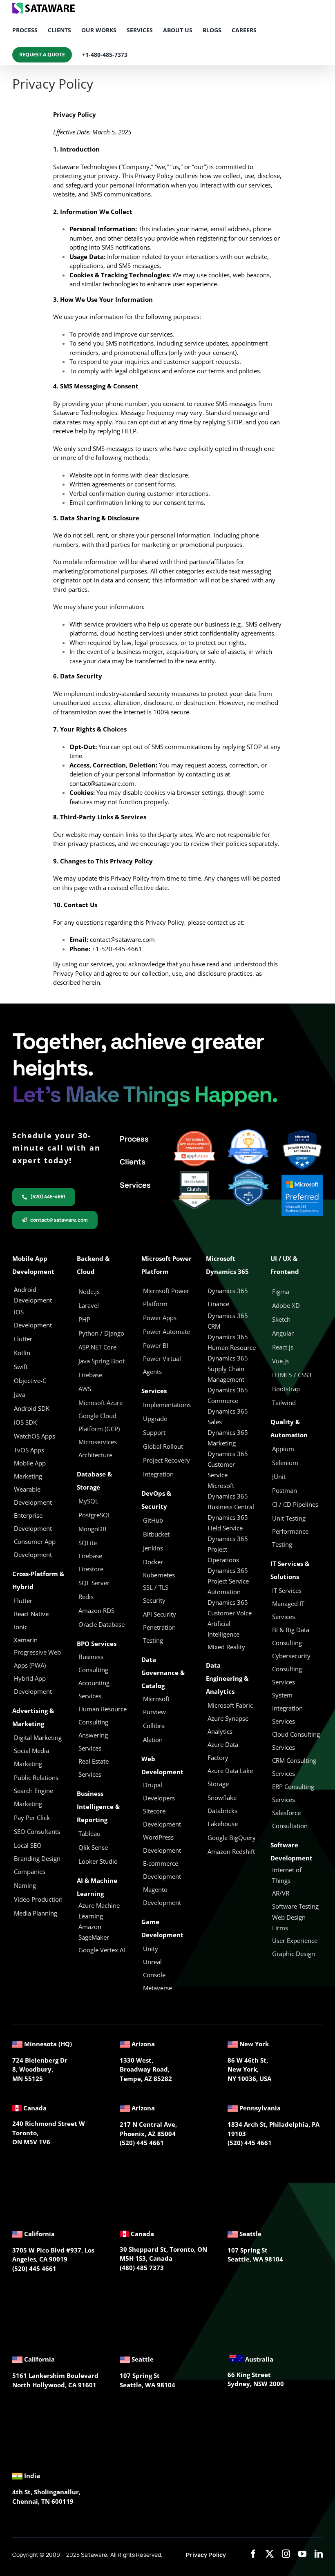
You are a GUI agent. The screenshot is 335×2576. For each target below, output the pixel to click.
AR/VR (281, 1893)
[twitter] (270, 2554)
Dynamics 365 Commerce (228, 1395)
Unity (151, 1949)
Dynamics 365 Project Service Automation (228, 1581)
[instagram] (286, 2554)
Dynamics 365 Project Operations (228, 1549)
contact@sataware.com (102, 783)
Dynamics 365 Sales (228, 1416)
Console (155, 1975)
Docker (153, 1562)
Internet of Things (287, 1875)
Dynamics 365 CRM (228, 1321)
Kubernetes (159, 1575)
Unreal (153, 1962)
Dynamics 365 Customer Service (228, 1464)
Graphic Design (294, 1954)
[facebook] (253, 2554)
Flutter (23, 1601)
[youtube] (302, 2554)
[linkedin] (319, 2554)
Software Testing (295, 1906)
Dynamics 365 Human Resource (232, 1342)
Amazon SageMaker (94, 1932)
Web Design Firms (289, 1923)
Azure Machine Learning (99, 1911)
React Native (31, 1614)
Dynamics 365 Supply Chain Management (228, 1369)
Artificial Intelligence (223, 1629)
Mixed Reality (226, 1647)
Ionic (21, 1627)
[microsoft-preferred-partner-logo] (302, 1178)
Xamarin (26, 1640)
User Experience (295, 1940)
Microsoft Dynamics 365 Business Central (231, 1496)
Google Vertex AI (102, 1950)
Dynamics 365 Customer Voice (230, 1608)
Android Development (33, 1295)
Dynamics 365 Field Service (228, 1523)
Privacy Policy (206, 2555)
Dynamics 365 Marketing (228, 1438)
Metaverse (158, 1988)
